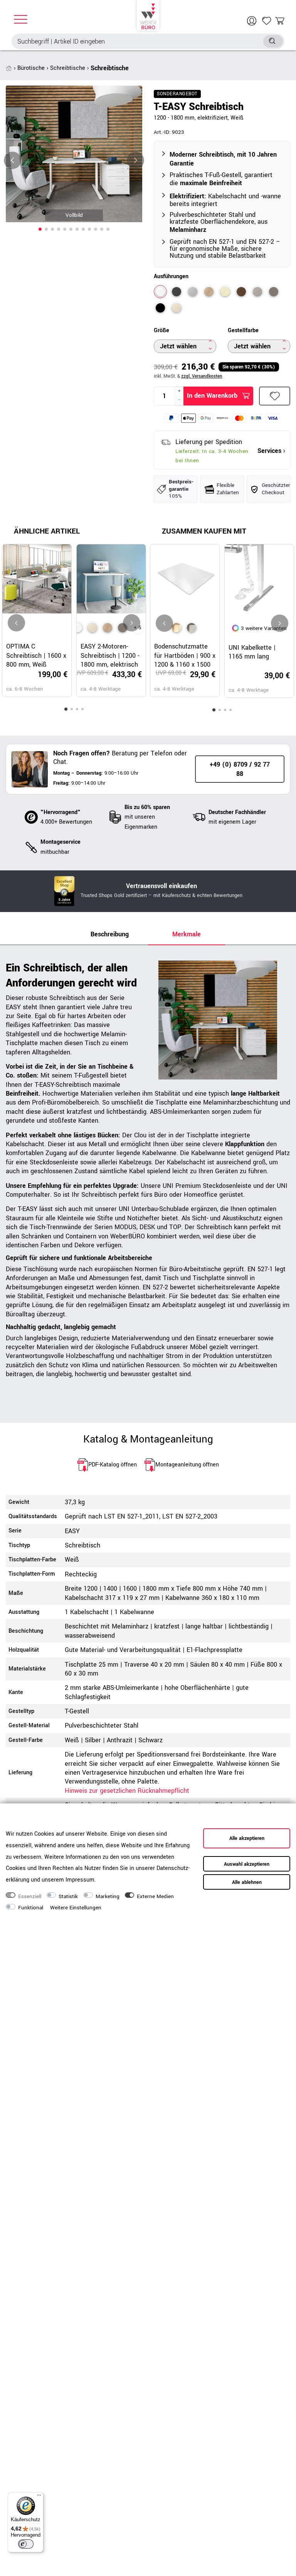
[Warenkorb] (280, 21)
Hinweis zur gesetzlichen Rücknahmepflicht (127, 1791)
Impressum (80, 1880)
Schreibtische (68, 68)
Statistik (68, 1897)
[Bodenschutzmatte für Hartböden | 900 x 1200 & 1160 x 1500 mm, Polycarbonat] (177, 628)
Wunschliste (275, 396)
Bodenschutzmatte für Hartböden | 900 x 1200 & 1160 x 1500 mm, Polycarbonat (185, 655)
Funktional (31, 1908)
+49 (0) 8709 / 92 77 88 (240, 769)
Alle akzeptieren (247, 1838)
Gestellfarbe (243, 331)
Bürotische (31, 68)
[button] (40, 229)
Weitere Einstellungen (76, 1908)
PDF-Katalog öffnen (113, 1465)
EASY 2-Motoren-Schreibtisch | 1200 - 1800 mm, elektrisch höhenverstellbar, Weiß (110, 655)
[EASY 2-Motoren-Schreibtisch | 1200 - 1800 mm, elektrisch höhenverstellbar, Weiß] (77, 628)
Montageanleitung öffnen (187, 1465)
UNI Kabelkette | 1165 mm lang (252, 652)
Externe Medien (155, 1897)
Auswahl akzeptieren (247, 1864)
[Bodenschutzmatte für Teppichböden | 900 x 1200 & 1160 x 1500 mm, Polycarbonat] (192, 628)
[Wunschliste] (267, 21)
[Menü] (39, 2497)
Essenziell (30, 1897)
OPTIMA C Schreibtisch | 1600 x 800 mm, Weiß (36, 655)
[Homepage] (148, 15)
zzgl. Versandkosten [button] (202, 376)
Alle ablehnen (247, 1882)
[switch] (26, 2544)
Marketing (108, 1897)
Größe (161, 331)
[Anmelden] (253, 21)
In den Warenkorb (212, 396)
